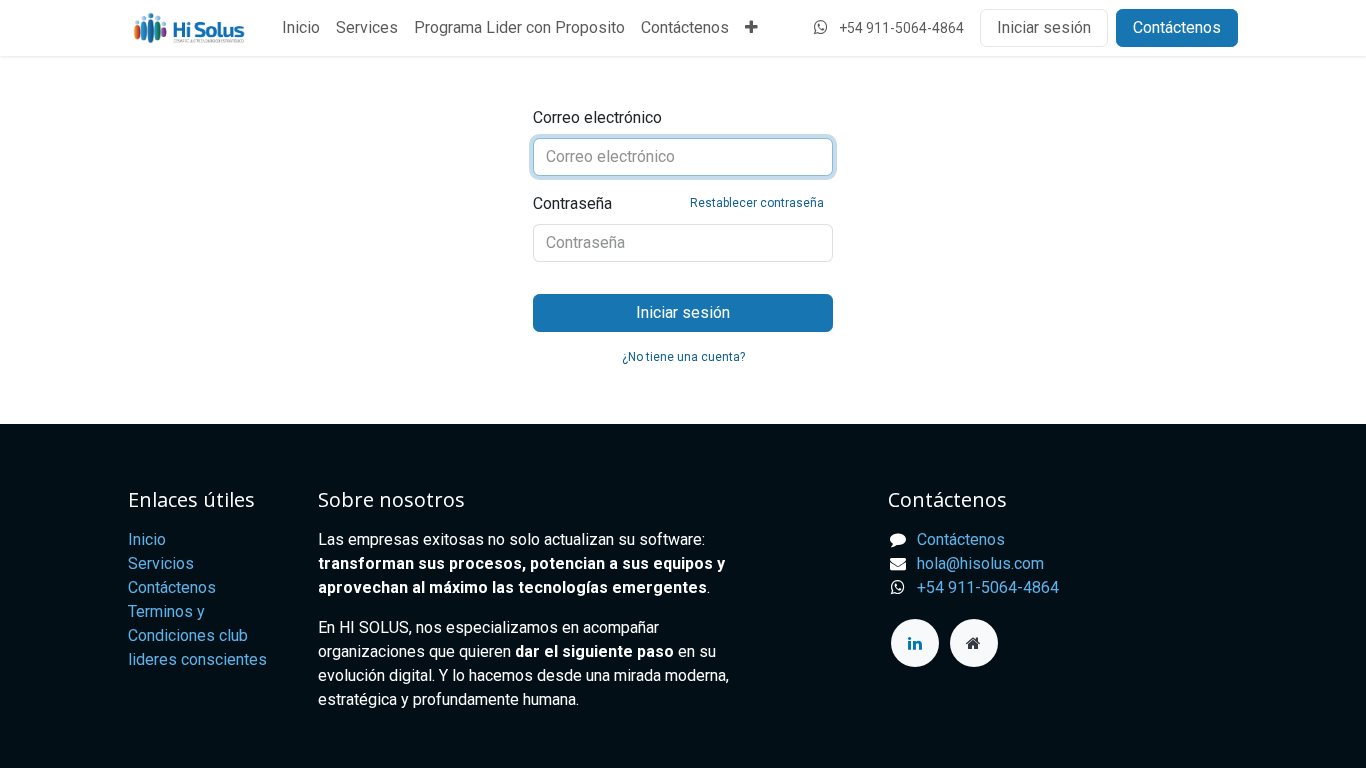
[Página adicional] (974, 643)
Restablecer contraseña (757, 203)
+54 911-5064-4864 (988, 587)
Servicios (161, 563)
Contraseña (678, 203)
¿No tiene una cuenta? (683, 357)
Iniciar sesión (1044, 27)
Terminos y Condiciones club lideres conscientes (197, 635)
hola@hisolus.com (980, 563)
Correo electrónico (597, 117)
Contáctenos (1177, 27)
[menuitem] (301, 28)
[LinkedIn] (915, 643)
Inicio (147, 539)
